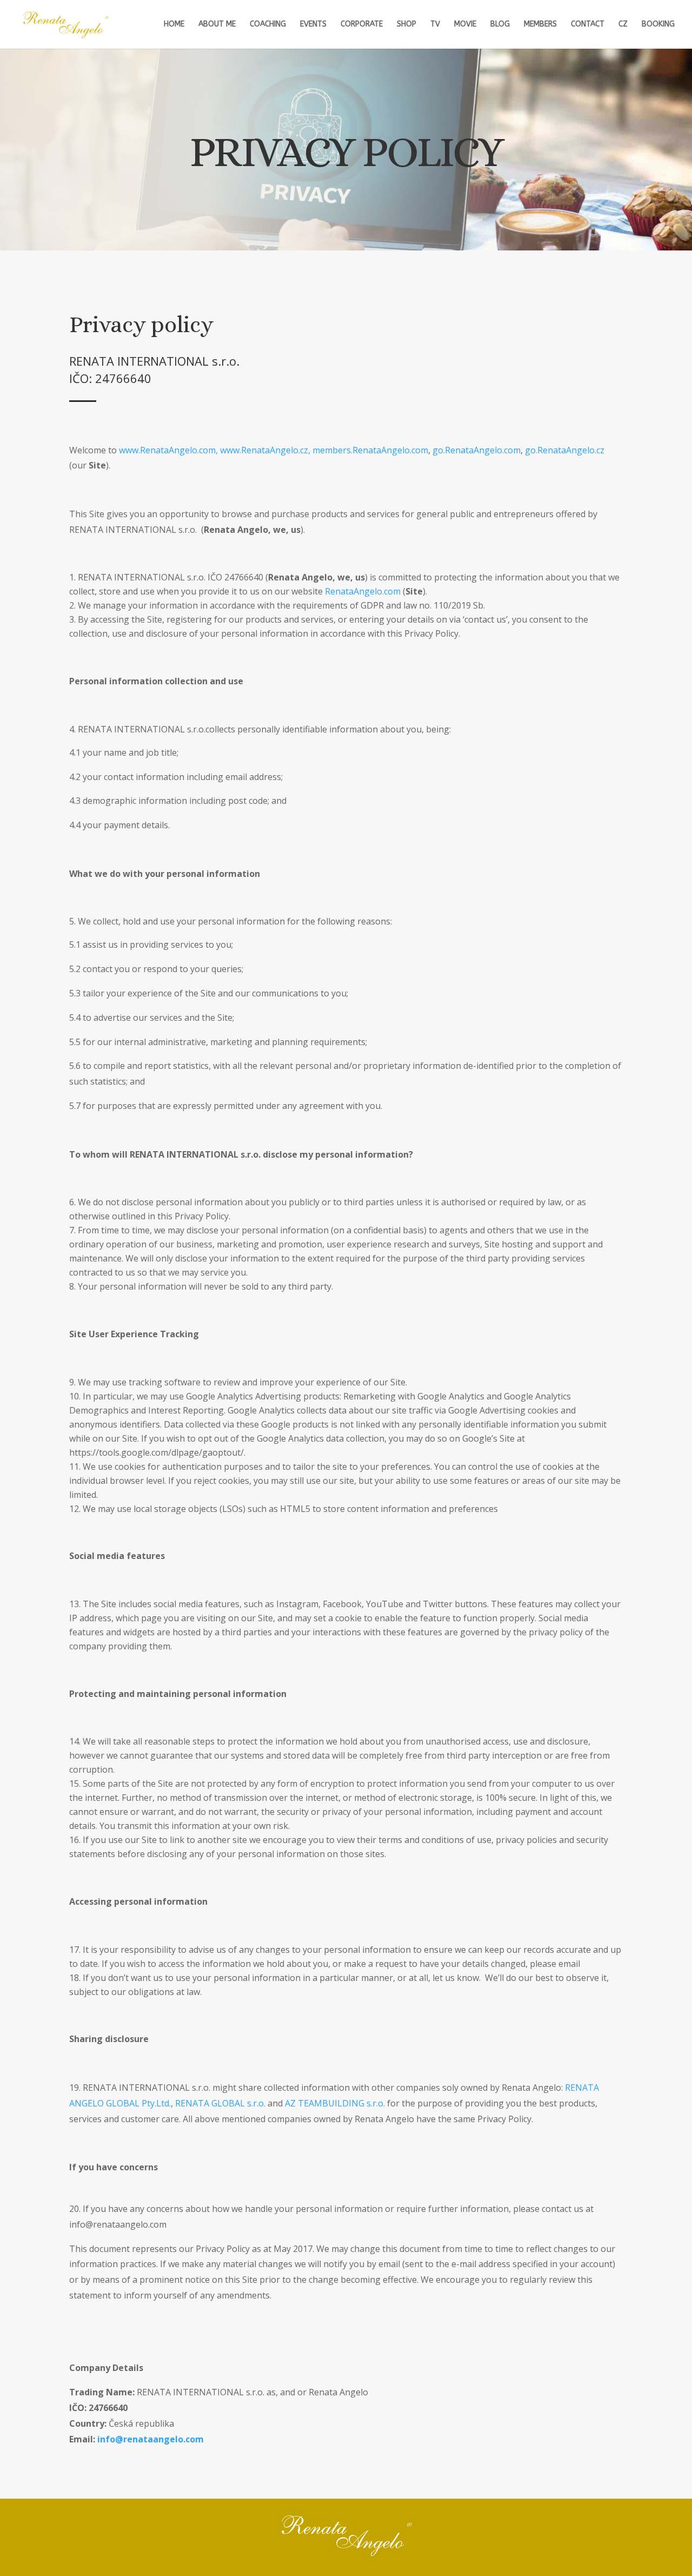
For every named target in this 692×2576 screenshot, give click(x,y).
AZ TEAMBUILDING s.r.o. (335, 2103)
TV (435, 25)
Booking (658, 25)
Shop (407, 25)
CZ (623, 25)
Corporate (362, 25)
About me (217, 25)
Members (540, 25)
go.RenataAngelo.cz (565, 450)
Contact (588, 25)
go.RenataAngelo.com (477, 450)
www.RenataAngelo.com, (168, 450)
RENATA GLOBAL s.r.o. (220, 2103)
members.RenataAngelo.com (370, 450)
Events (313, 25)
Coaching (268, 25)
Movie (465, 25)
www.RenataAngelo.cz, (265, 450)
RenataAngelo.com (363, 591)
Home (174, 25)
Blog (500, 25)
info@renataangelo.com (151, 2439)
